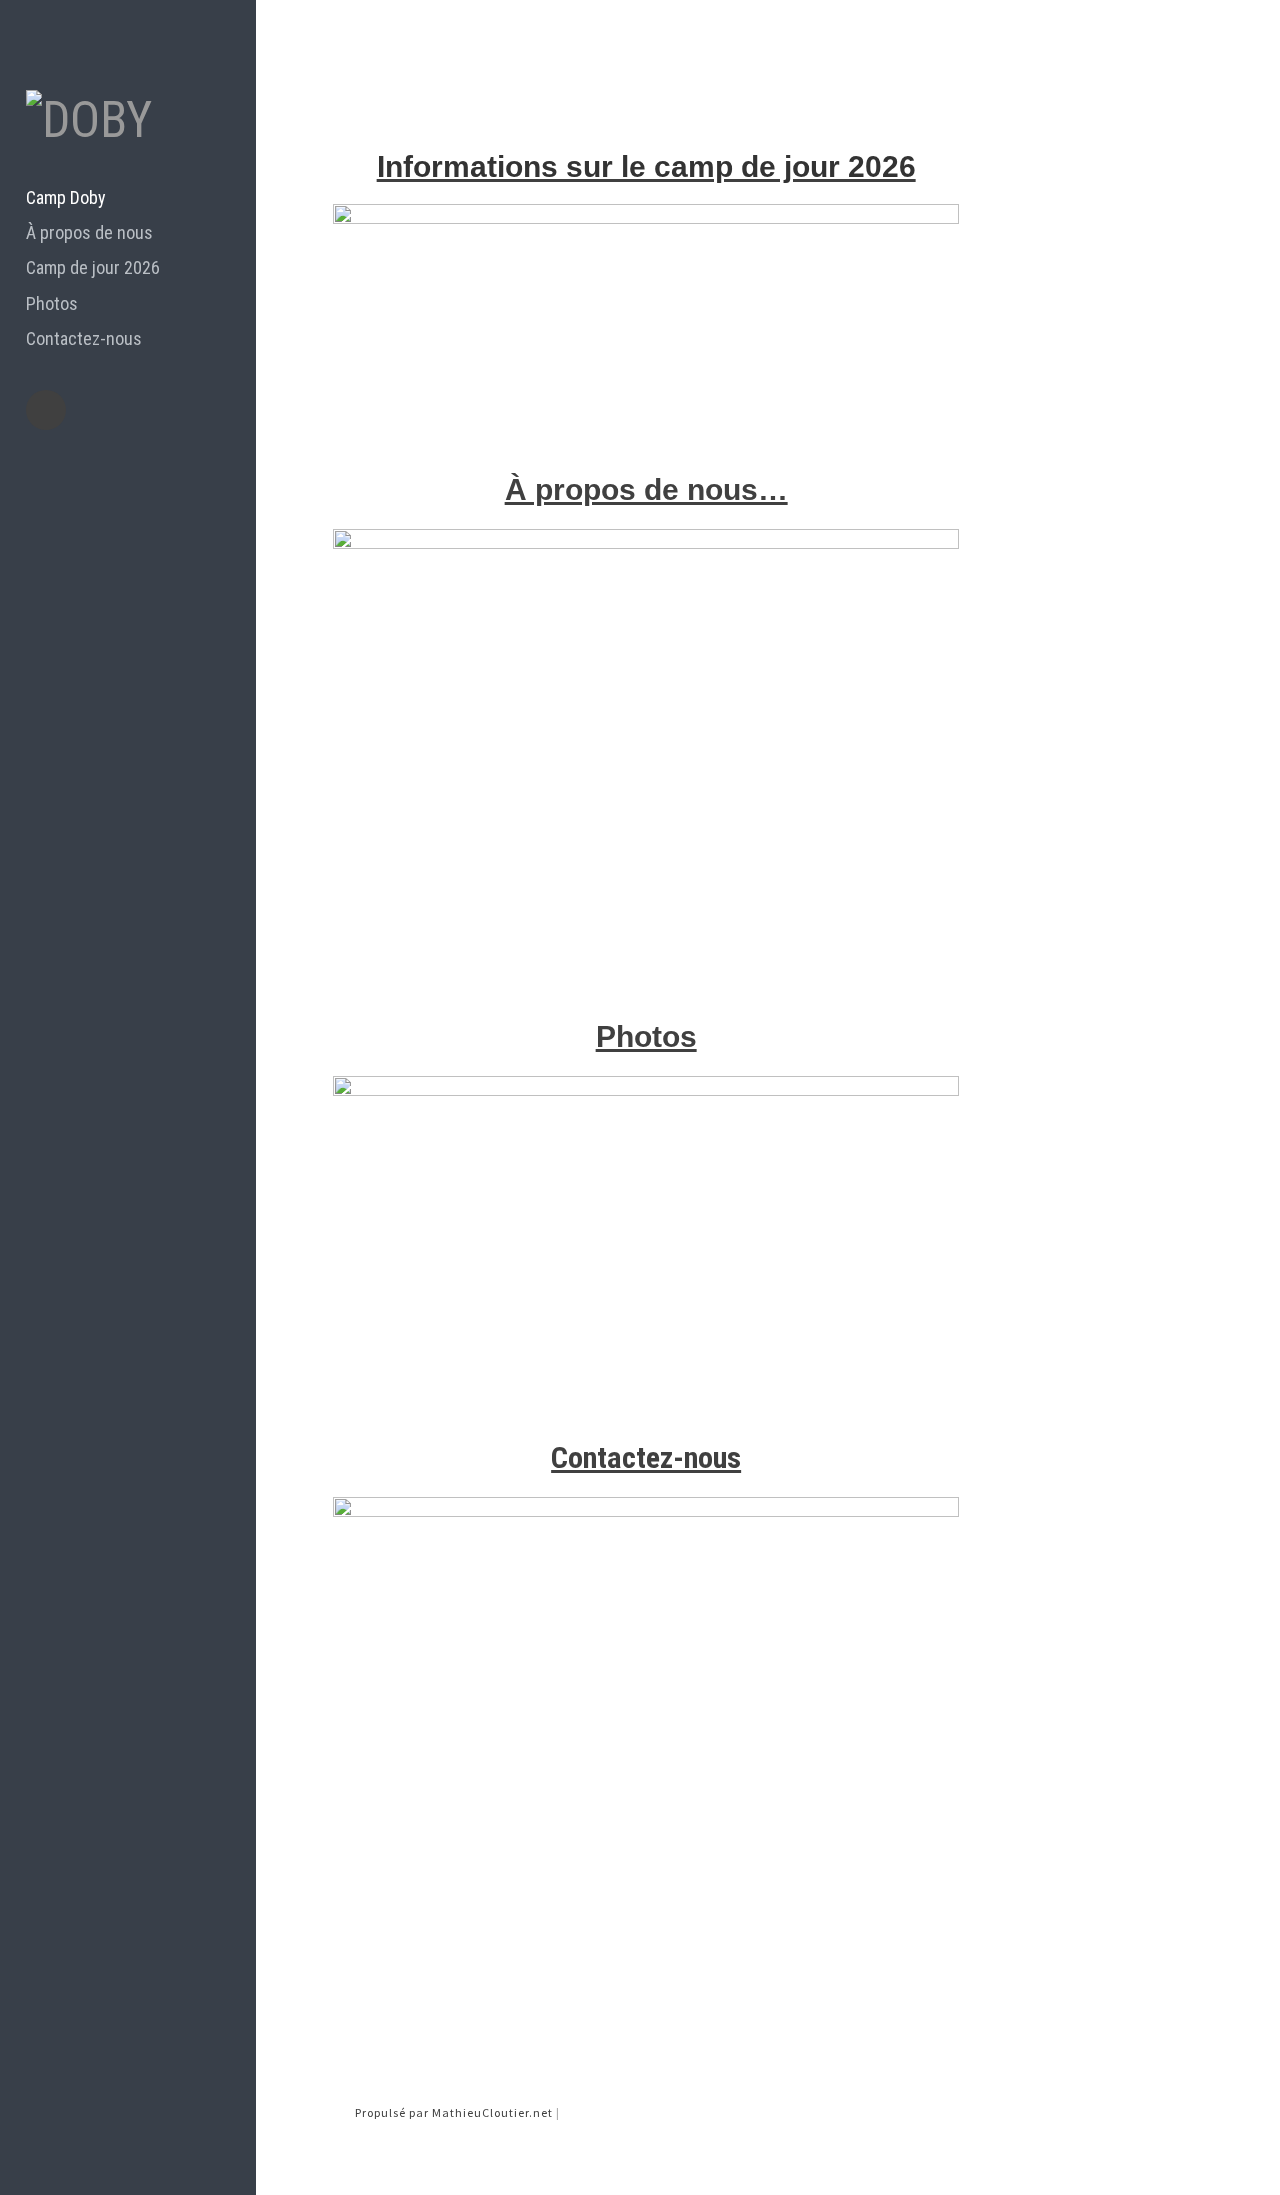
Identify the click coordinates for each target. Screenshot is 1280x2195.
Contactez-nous (84, 338)
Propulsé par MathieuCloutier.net (455, 2112)
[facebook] (46, 410)
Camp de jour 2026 (93, 267)
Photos (52, 303)
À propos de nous (89, 232)
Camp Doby (66, 197)
